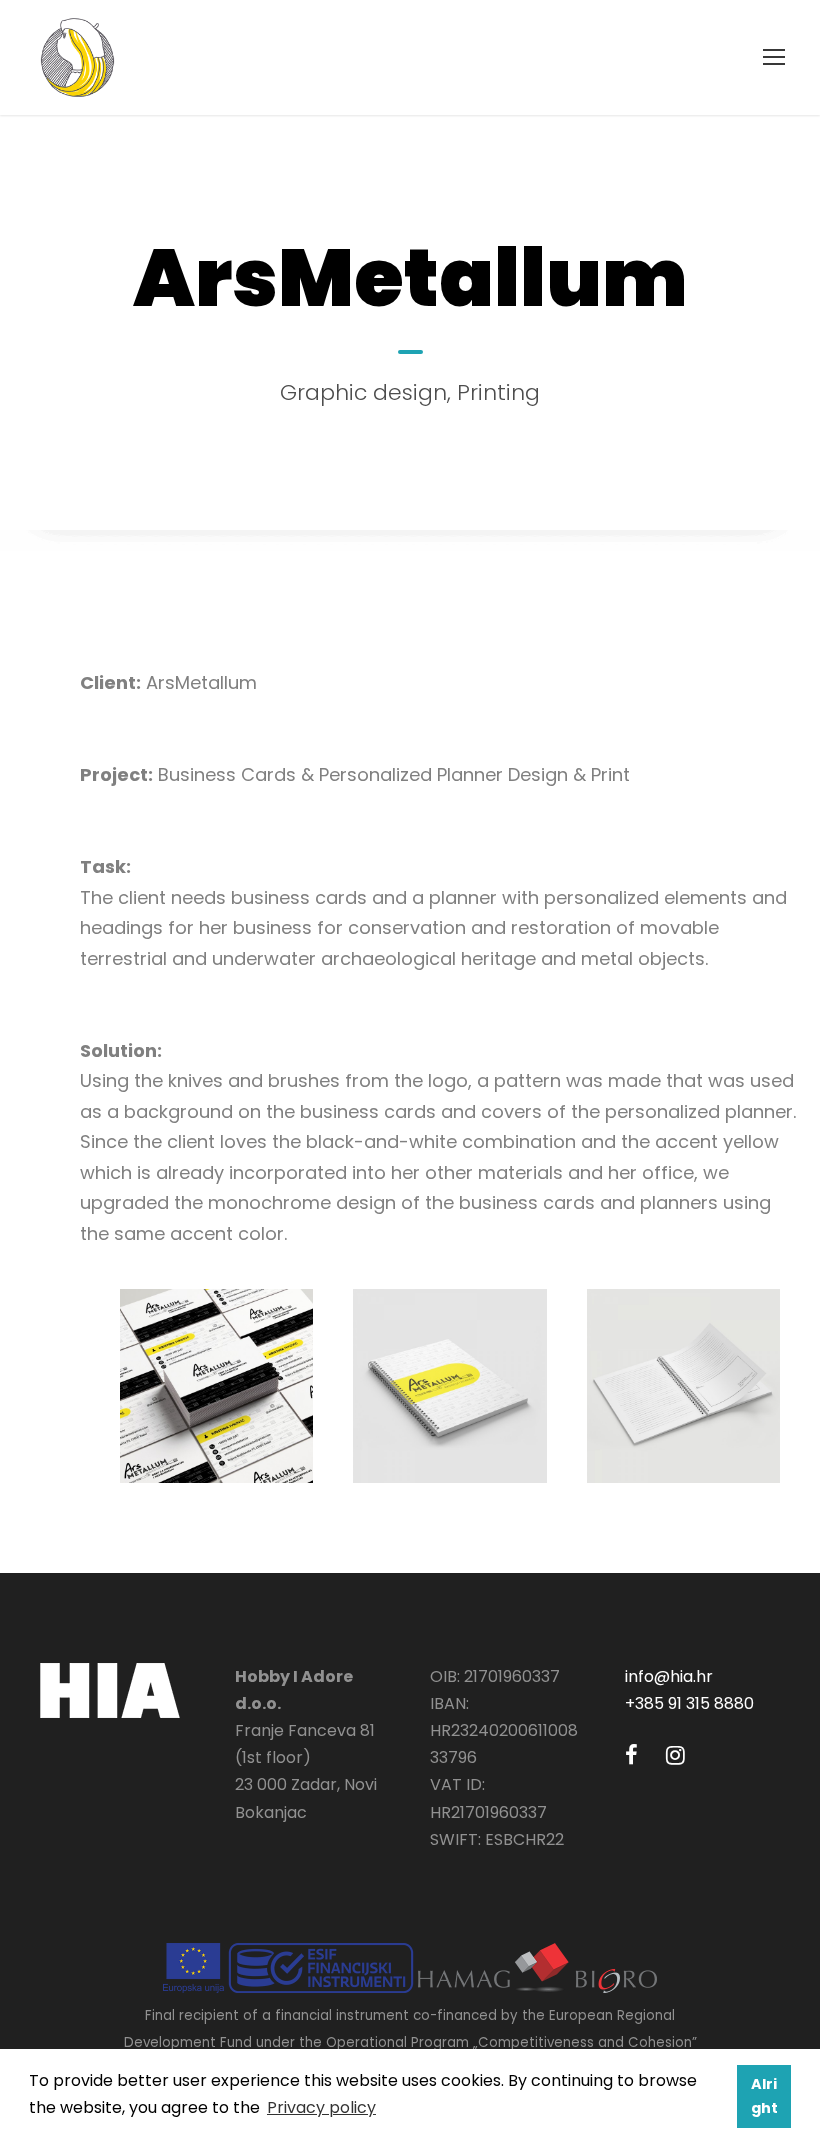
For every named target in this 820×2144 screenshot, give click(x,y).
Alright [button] (764, 2096)
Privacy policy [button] (321, 2107)
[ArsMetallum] (216, 1384)
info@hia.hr (669, 1676)
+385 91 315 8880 (689, 1703)
